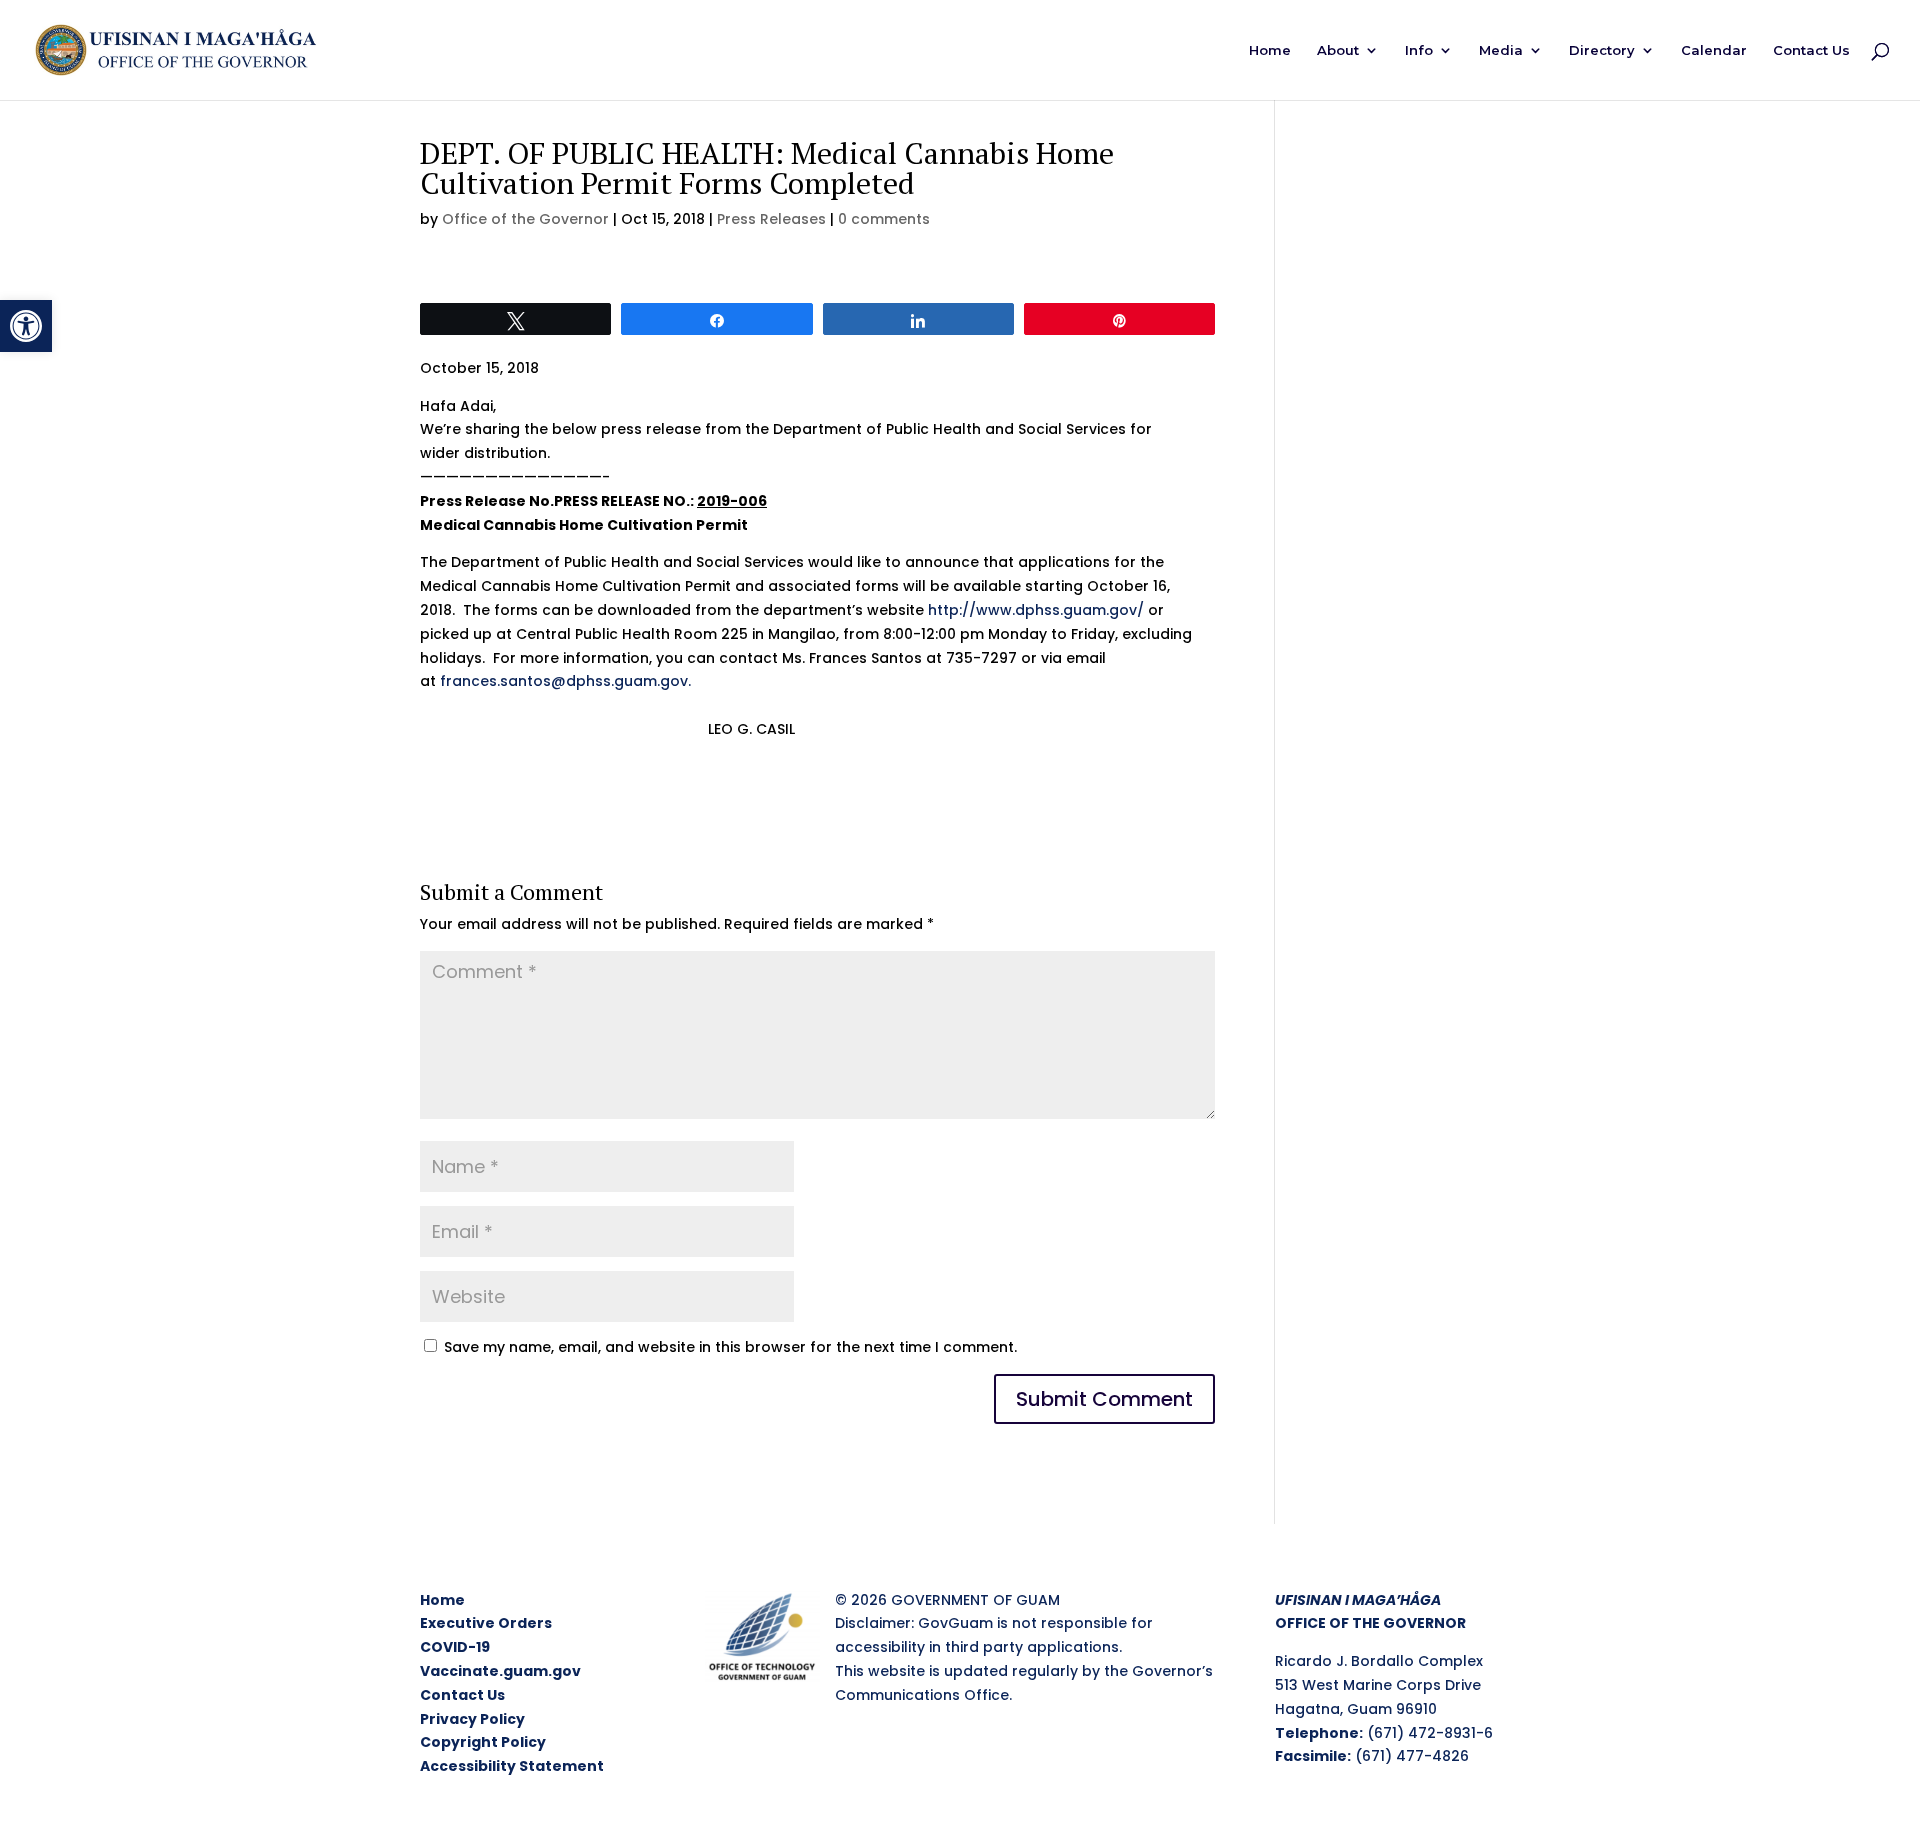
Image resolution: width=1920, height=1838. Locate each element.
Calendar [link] (1714, 50)
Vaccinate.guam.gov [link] (500, 1671)
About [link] (1338, 50)
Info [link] (1419, 50)
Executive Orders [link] (486, 1623)
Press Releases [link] (771, 219)
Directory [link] (1602, 50)
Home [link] (1270, 50)
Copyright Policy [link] (483, 1742)
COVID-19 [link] (455, 1647)
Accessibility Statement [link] (512, 1766)
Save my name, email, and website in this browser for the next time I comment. (730, 1347)
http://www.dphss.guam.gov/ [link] (1036, 610)
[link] (26, 326)
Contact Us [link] (1811, 50)
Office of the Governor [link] (525, 219)
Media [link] (1501, 50)
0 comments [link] (884, 219)
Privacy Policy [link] (472, 1719)
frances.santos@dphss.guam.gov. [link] (567, 681)
